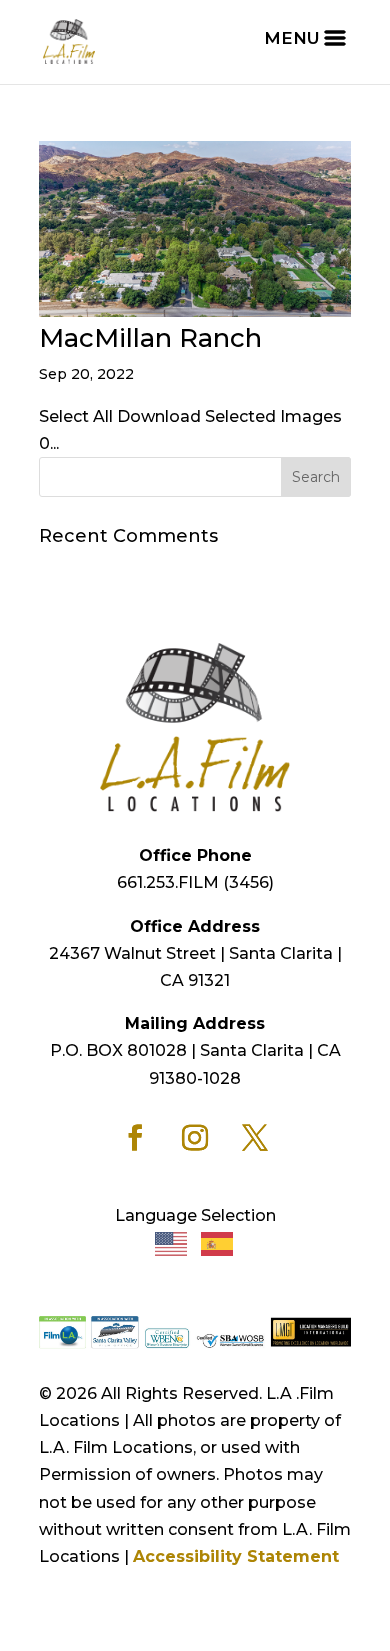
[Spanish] (218, 1242)
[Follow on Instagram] (195, 1138)
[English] (172, 1242)
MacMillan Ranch (150, 338)
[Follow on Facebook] (135, 1138)
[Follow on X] (255, 1138)
